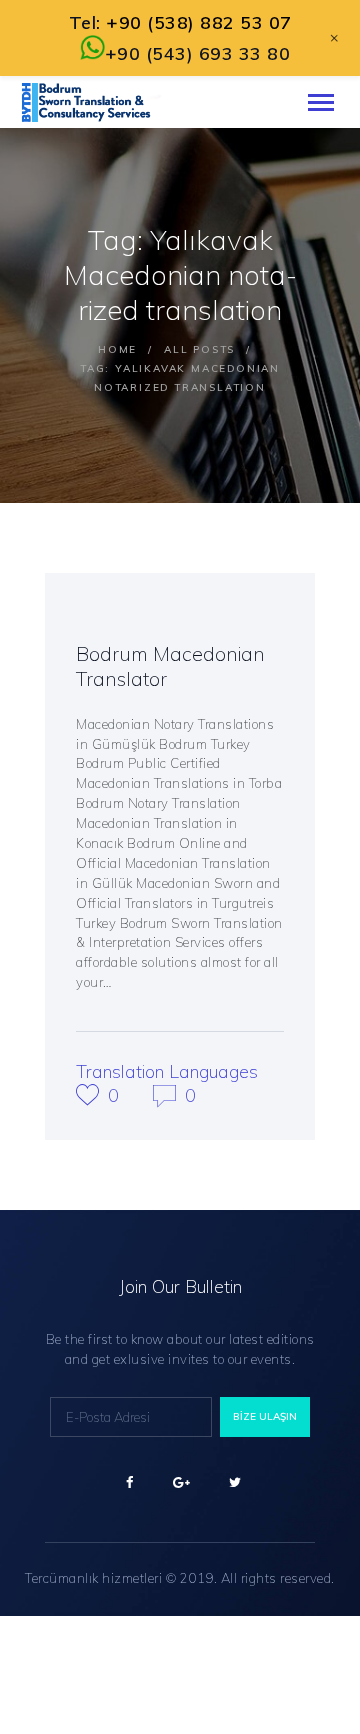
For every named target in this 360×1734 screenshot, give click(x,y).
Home (117, 349)
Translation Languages (167, 1071)
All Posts (199, 349)
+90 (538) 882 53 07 (199, 22)
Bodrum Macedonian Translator (170, 666)
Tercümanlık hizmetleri (93, 1578)
